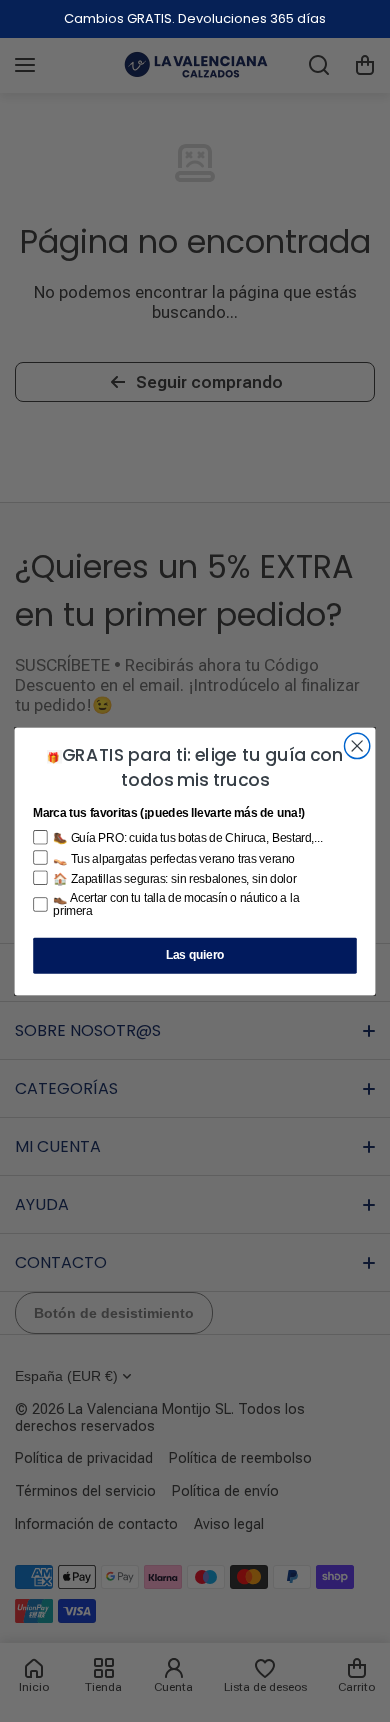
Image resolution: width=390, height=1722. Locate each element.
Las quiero (195, 955)
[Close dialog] (357, 745)
